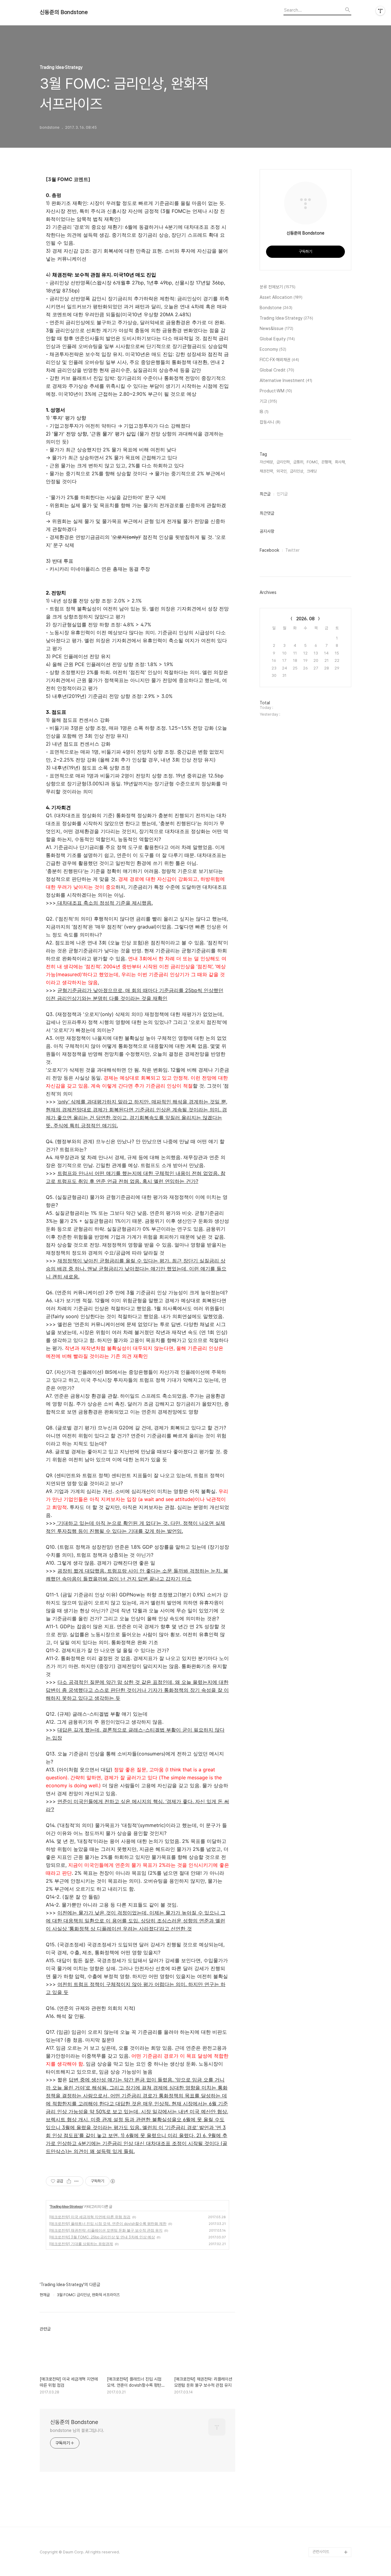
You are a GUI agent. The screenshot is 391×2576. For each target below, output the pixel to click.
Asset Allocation (281, 297)
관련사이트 (321, 2552)
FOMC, (313, 462)
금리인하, (284, 462)
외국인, (282, 471)
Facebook (269, 550)
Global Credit (277, 370)
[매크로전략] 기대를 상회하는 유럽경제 (81, 2244)
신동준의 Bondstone (64, 12)
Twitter (292, 550)
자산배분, (267, 462)
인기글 (282, 494)
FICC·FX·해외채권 (279, 360)
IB (264, 412)
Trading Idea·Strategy (66, 2206)
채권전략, (267, 471)
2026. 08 (305, 619)
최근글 (265, 494)
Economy (273, 349)
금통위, (299, 462)
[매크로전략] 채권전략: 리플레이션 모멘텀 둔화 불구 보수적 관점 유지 (106, 2230)
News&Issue (276, 328)
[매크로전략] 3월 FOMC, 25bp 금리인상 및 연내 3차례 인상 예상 (102, 2237)
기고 (268, 401)
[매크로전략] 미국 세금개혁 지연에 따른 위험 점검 (90, 2217)
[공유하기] (69, 2181)
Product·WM (276, 391)
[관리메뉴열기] (380, 11)
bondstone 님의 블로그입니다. (77, 2430)
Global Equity (277, 339)
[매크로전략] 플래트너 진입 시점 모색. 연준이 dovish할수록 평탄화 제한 (108, 2224)
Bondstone (276, 308)
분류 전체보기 (278, 287)
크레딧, (312, 471)
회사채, (340, 462)
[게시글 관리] (77, 2181)
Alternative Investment (286, 380)
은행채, (327, 462)
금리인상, (297, 471)
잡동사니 (270, 422)
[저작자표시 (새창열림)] (112, 2181)
